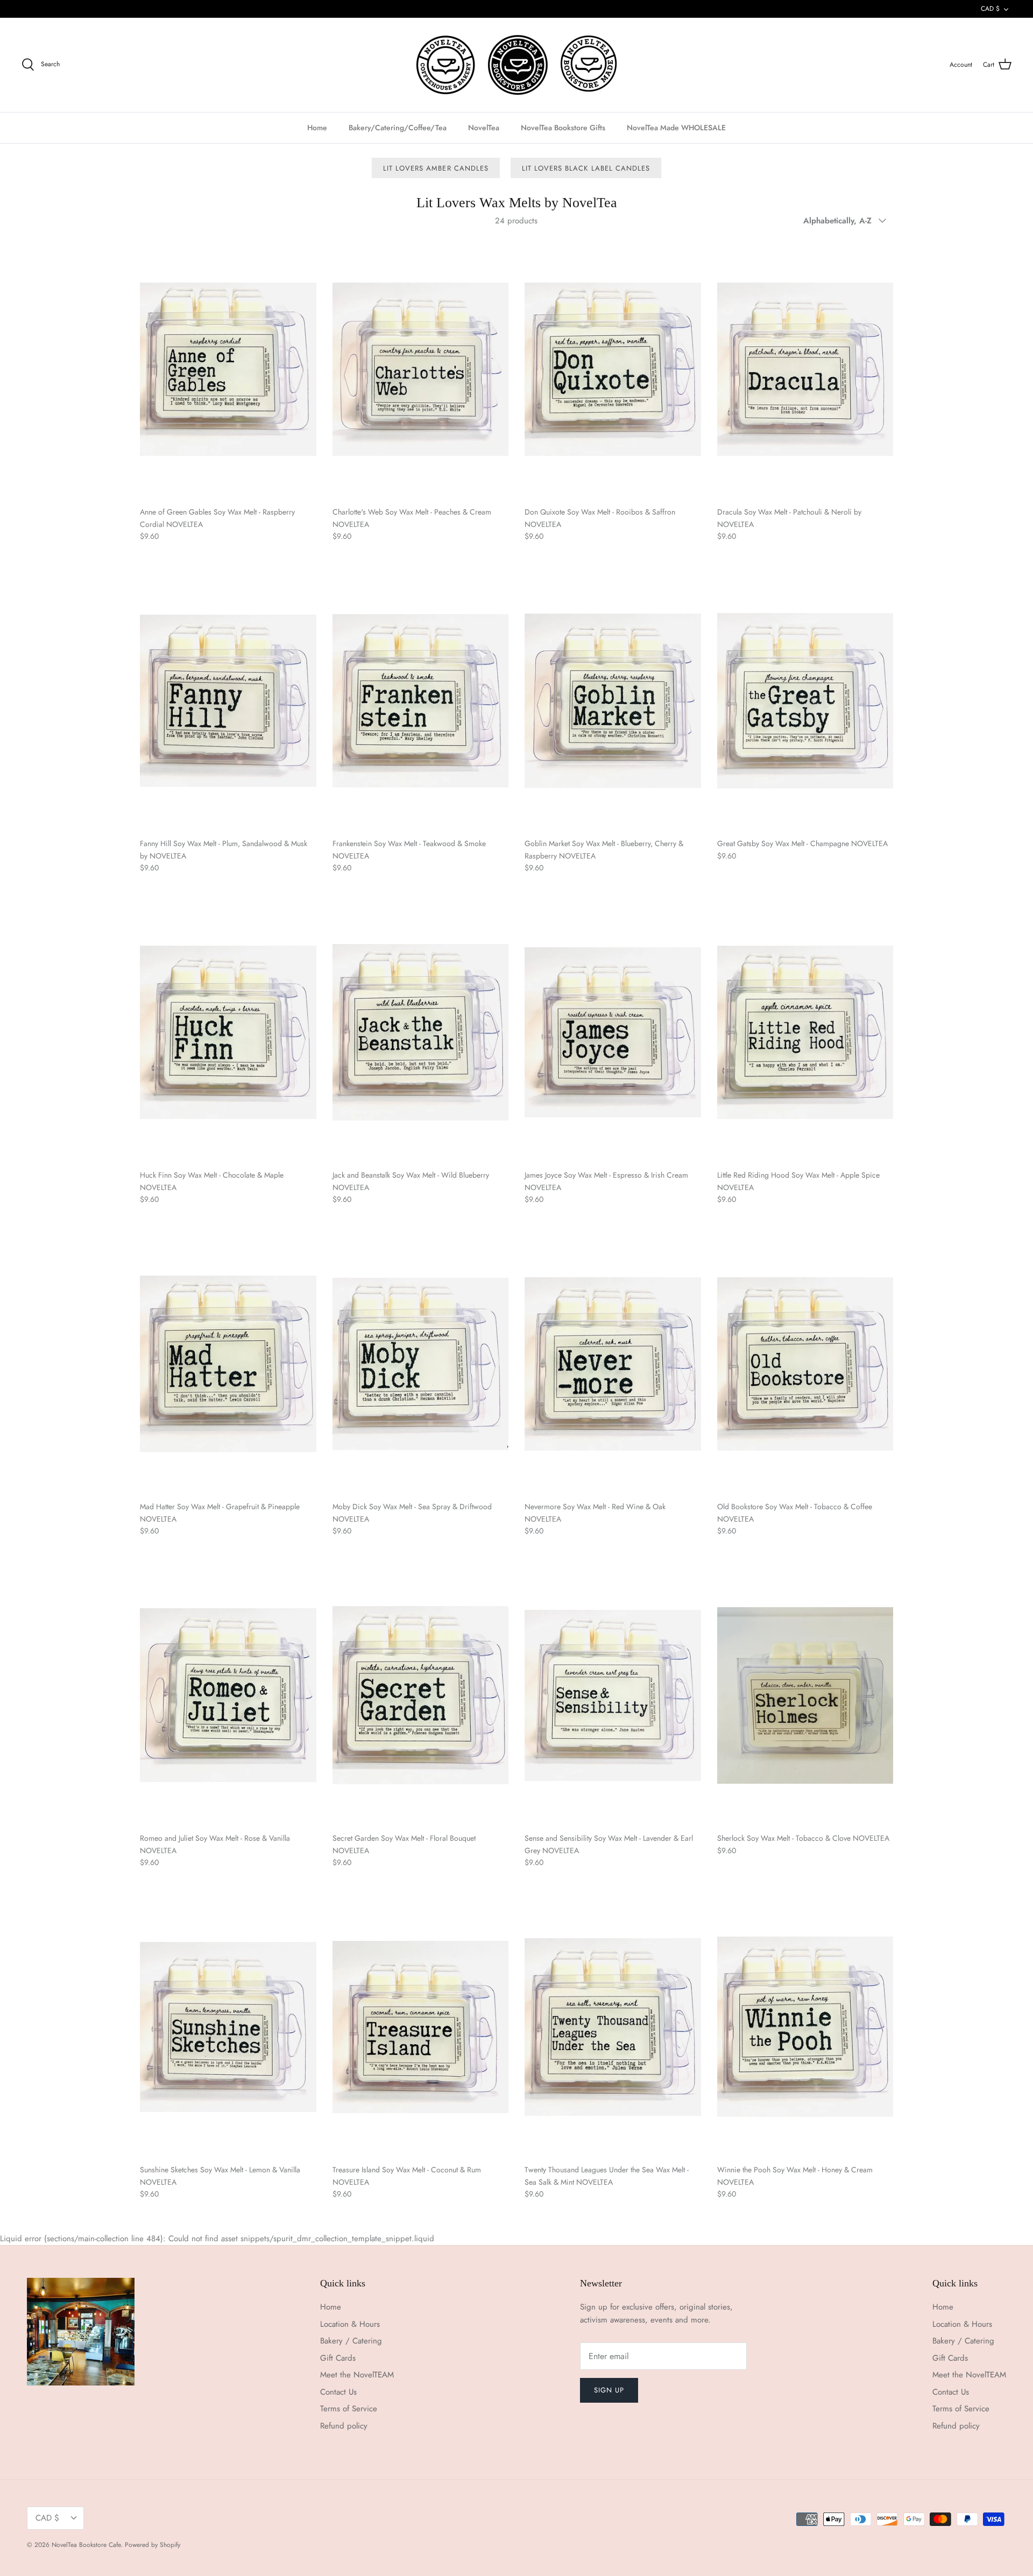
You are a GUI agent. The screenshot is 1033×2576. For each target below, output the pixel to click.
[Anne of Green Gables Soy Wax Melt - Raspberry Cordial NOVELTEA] (228, 369)
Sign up (609, 2390)
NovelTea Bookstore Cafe (86, 2545)
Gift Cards (338, 2358)
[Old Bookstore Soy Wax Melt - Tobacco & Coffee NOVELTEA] (805, 1364)
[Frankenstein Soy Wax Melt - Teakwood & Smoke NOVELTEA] (421, 701)
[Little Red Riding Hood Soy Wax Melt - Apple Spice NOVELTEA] (805, 1033)
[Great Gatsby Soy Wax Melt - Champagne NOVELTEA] (805, 701)
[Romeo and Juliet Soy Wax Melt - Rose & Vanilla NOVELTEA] (228, 1695)
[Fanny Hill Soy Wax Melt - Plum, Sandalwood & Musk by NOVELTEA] (228, 701)
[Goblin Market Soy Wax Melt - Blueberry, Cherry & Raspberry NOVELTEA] (613, 701)
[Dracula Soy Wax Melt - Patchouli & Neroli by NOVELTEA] (805, 369)
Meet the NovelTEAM (357, 2375)
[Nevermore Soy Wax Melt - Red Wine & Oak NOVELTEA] (613, 1364)
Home (317, 128)
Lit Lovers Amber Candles (436, 168)
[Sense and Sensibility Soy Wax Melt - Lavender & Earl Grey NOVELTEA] (613, 1695)
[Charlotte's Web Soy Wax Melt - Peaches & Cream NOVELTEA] (421, 369)
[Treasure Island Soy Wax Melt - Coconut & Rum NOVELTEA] (421, 2027)
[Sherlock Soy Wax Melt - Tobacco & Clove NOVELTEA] (805, 1695)
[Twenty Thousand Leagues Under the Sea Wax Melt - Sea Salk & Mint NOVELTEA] (613, 2027)
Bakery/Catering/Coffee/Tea (398, 128)
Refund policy (344, 2426)
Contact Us (338, 2392)
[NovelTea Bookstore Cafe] (517, 65)
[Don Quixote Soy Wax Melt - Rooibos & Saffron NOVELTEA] (613, 369)
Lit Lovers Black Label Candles (586, 168)
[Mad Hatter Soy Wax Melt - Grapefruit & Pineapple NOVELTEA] (228, 1364)
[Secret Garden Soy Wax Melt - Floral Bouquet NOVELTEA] (421, 1695)
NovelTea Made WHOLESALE (676, 128)
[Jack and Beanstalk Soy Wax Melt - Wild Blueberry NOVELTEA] (421, 1033)
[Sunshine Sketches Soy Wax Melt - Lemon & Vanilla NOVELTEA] (228, 2027)
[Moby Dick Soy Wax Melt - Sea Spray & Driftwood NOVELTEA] (421, 1364)
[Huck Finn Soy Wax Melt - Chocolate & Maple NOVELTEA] (228, 1033)
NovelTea (484, 128)
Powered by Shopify (153, 2545)
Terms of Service (349, 2409)
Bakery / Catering (351, 2341)
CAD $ (990, 9)
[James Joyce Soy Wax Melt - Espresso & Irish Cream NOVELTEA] (613, 1033)
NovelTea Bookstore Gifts (563, 128)
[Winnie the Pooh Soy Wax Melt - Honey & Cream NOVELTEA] (805, 2027)
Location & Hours (350, 2324)
